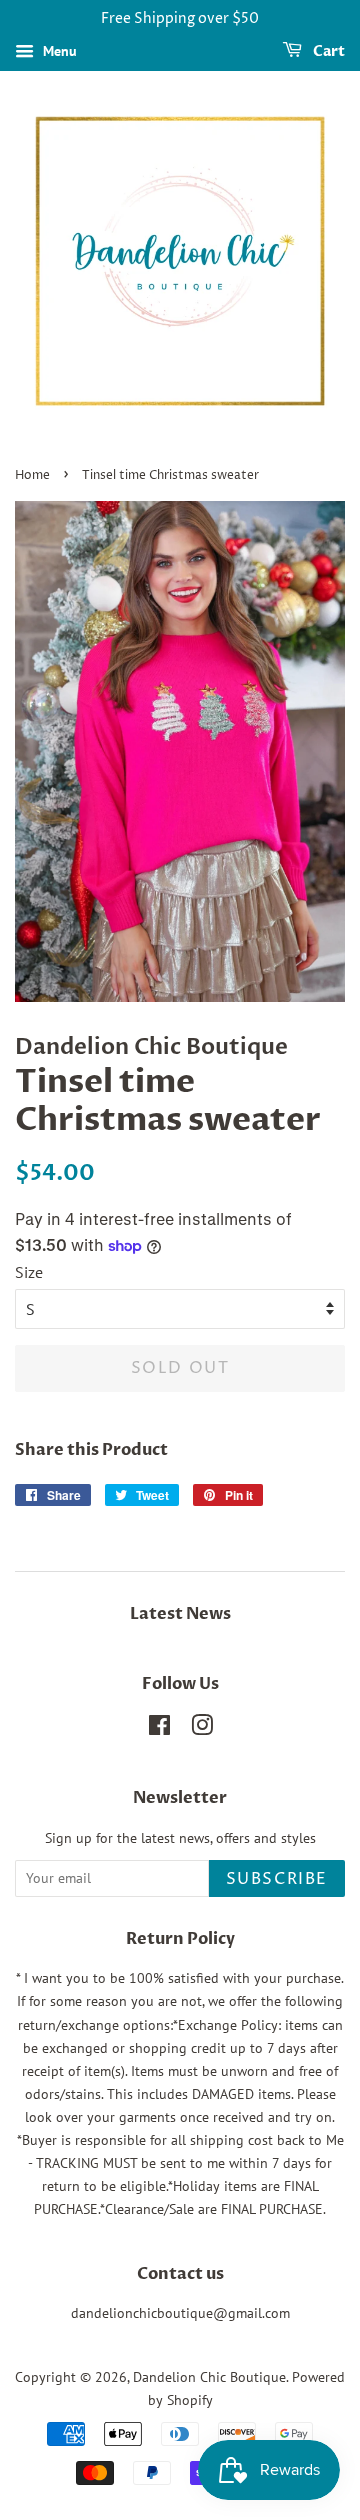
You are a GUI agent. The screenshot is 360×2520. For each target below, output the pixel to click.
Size (29, 1272)
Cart (327, 51)
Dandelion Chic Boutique (209, 2377)
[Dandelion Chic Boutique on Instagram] (202, 1729)
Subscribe (277, 1879)
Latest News (180, 1614)
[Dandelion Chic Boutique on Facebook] (159, 1729)
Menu (58, 51)
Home (32, 475)
